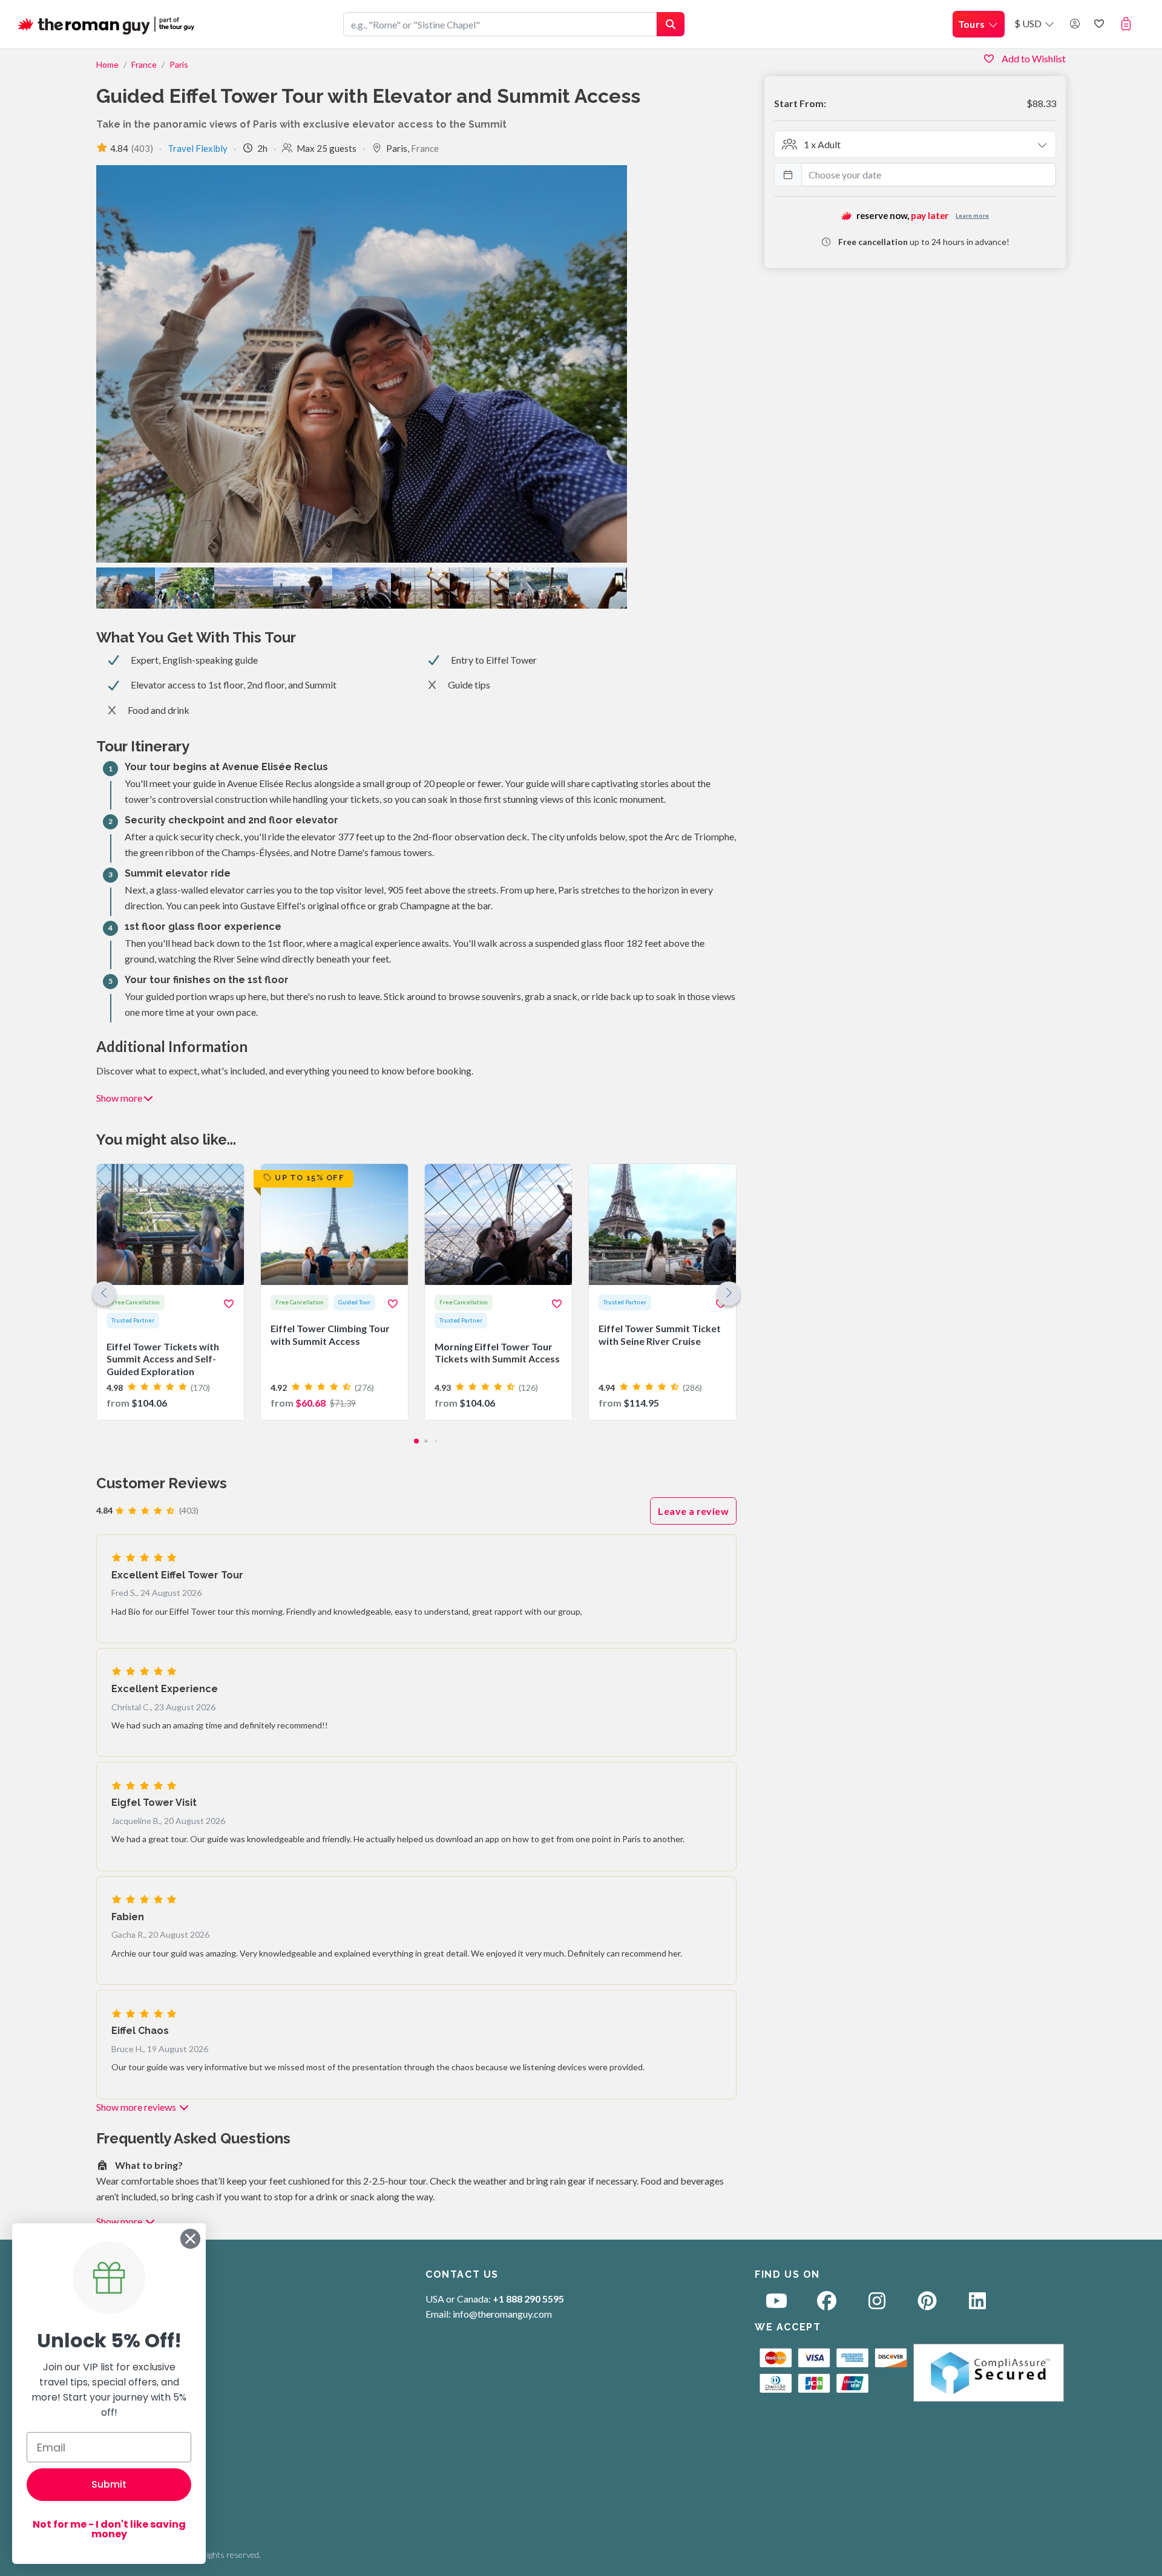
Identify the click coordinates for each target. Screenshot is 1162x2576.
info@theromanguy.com (502, 2314)
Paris (179, 64)
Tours (973, 24)
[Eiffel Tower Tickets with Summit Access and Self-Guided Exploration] (170, 1292)
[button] (1128, 24)
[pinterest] (927, 2304)
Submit (109, 2484)
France (144, 64)
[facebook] (827, 2304)
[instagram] (877, 2304)
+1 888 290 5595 (528, 2299)
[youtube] (776, 2304)
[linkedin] (977, 2304)
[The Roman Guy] (107, 24)
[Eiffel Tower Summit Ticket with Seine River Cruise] (662, 1292)
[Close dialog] (190, 2239)
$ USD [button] (1029, 23)
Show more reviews (137, 2107)
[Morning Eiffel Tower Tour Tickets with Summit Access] (498, 1292)
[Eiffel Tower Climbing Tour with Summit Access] (334, 1292)
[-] (420, 588)
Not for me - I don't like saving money (109, 2529)
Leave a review (693, 1511)
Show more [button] (119, 1098)
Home (107, 64)
